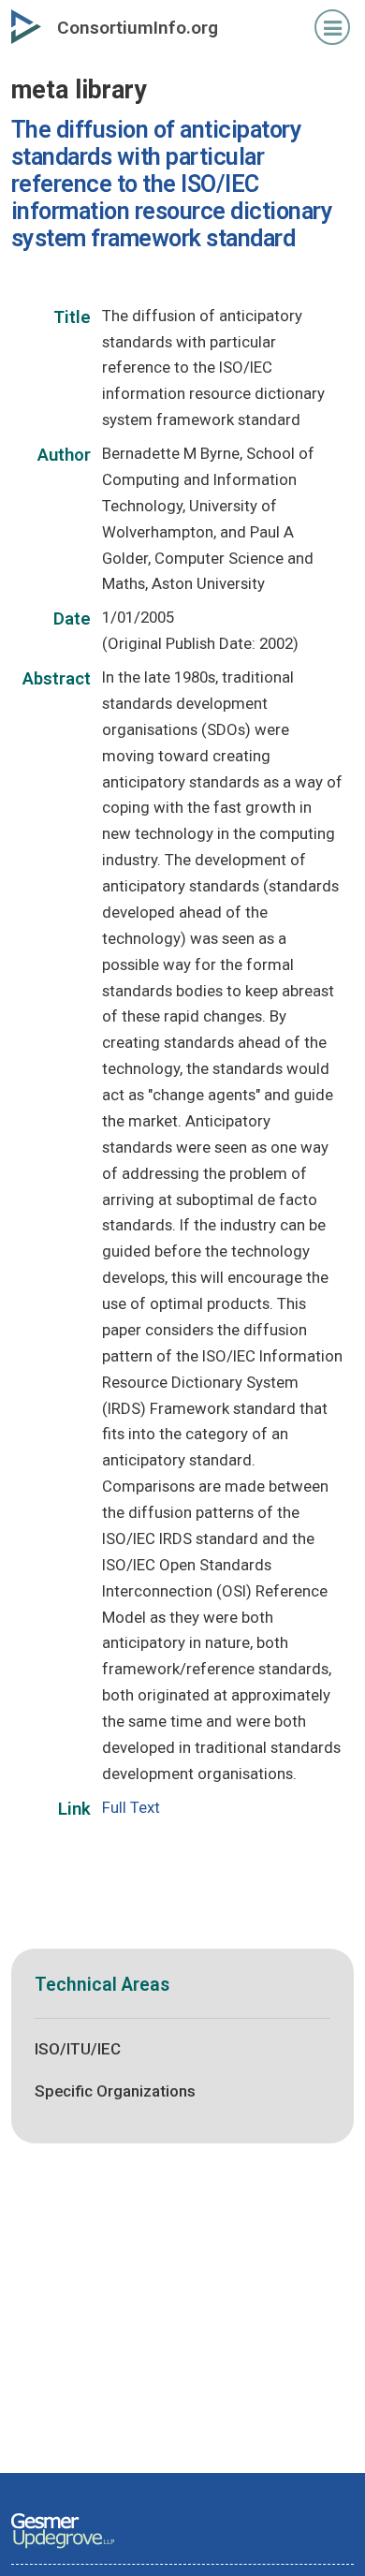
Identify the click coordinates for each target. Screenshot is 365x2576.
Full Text (131, 1807)
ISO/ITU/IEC (78, 2049)
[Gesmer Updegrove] (63, 2550)
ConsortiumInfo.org (138, 28)
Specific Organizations (115, 2091)
